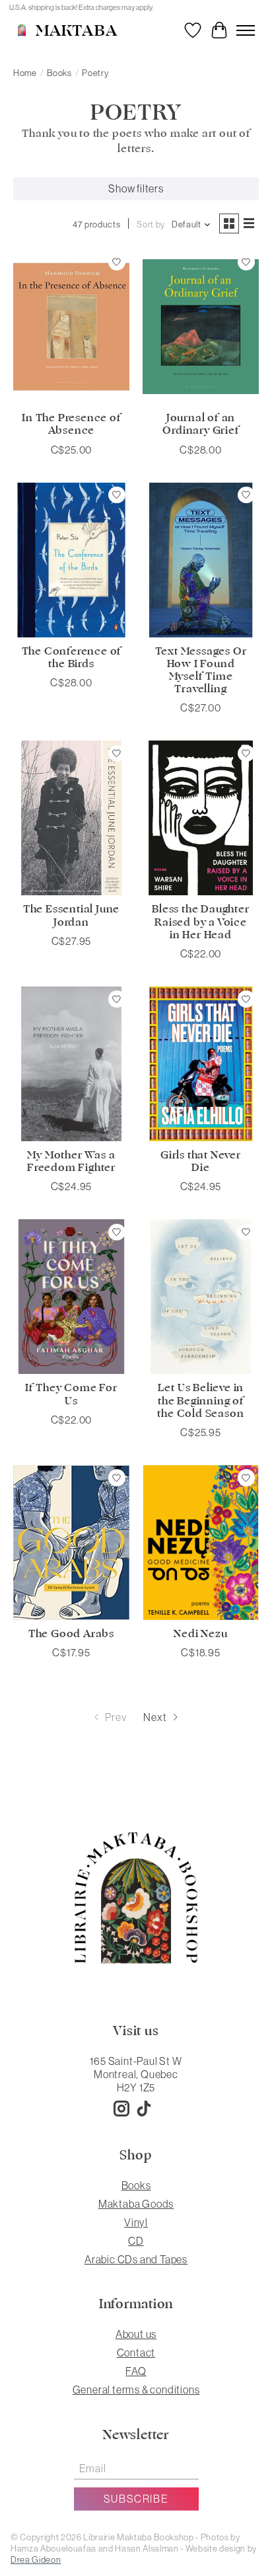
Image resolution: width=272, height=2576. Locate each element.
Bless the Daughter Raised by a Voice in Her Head (200, 922)
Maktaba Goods (136, 2204)
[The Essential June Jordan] (71, 818)
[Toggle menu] (246, 30)
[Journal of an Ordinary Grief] (201, 327)
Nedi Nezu (200, 1634)
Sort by (151, 224)
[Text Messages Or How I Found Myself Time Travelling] (201, 560)
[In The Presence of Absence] (71, 327)
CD (136, 2241)
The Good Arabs (71, 1634)
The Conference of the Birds (72, 658)
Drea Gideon (36, 2560)
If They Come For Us (71, 1394)
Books (59, 73)
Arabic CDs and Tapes (136, 2259)
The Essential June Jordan (71, 915)
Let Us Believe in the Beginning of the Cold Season (200, 1400)
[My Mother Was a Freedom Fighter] (71, 1064)
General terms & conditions (136, 2390)
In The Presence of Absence (71, 424)
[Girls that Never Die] (201, 1064)
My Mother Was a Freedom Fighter (71, 1161)
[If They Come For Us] (71, 1297)
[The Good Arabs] (71, 1543)
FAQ (136, 2371)
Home (25, 73)
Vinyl (136, 2222)
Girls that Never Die (201, 1161)
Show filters (136, 188)
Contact (136, 2353)
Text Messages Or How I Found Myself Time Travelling (201, 670)
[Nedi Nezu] (201, 1543)
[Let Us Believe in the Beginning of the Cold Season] (201, 1297)
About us (136, 2334)
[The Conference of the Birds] (71, 560)
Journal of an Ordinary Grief (200, 424)
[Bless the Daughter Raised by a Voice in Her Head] (201, 818)
